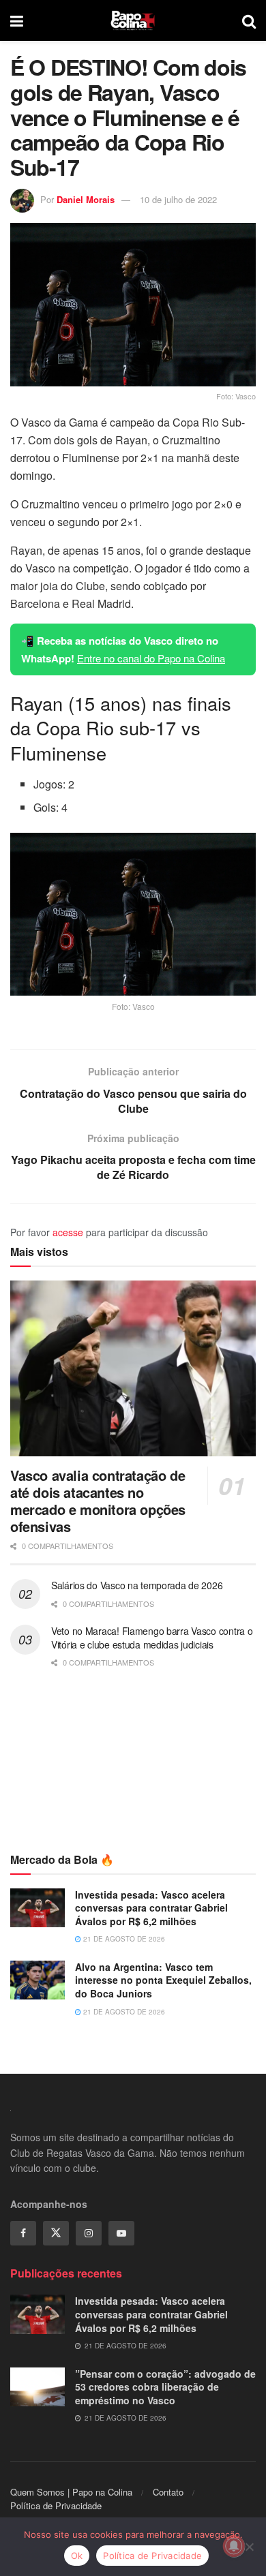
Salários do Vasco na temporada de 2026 (137, 1585)
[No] (249, 2547)
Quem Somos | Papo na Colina (71, 2492)
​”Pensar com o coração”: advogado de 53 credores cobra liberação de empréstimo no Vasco (165, 2387)
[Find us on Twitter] (56, 2233)
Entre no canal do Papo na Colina (151, 658)
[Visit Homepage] (133, 20)
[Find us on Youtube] (121, 2233)
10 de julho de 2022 (178, 199)
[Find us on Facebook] (23, 2233)
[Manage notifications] (234, 2546)
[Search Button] (249, 20)
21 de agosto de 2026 (123, 1939)
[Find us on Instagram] (89, 2233)
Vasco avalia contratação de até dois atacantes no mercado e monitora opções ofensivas (98, 1501)
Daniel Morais (86, 199)
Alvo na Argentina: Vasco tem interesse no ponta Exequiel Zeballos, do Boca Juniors (163, 1980)
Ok (77, 2556)
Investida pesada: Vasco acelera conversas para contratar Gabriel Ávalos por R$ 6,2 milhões (151, 1908)
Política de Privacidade (56, 2505)
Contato (168, 2492)
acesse (68, 1232)
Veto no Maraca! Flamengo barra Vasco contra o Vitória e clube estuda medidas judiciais (152, 1638)
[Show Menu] (17, 20)
